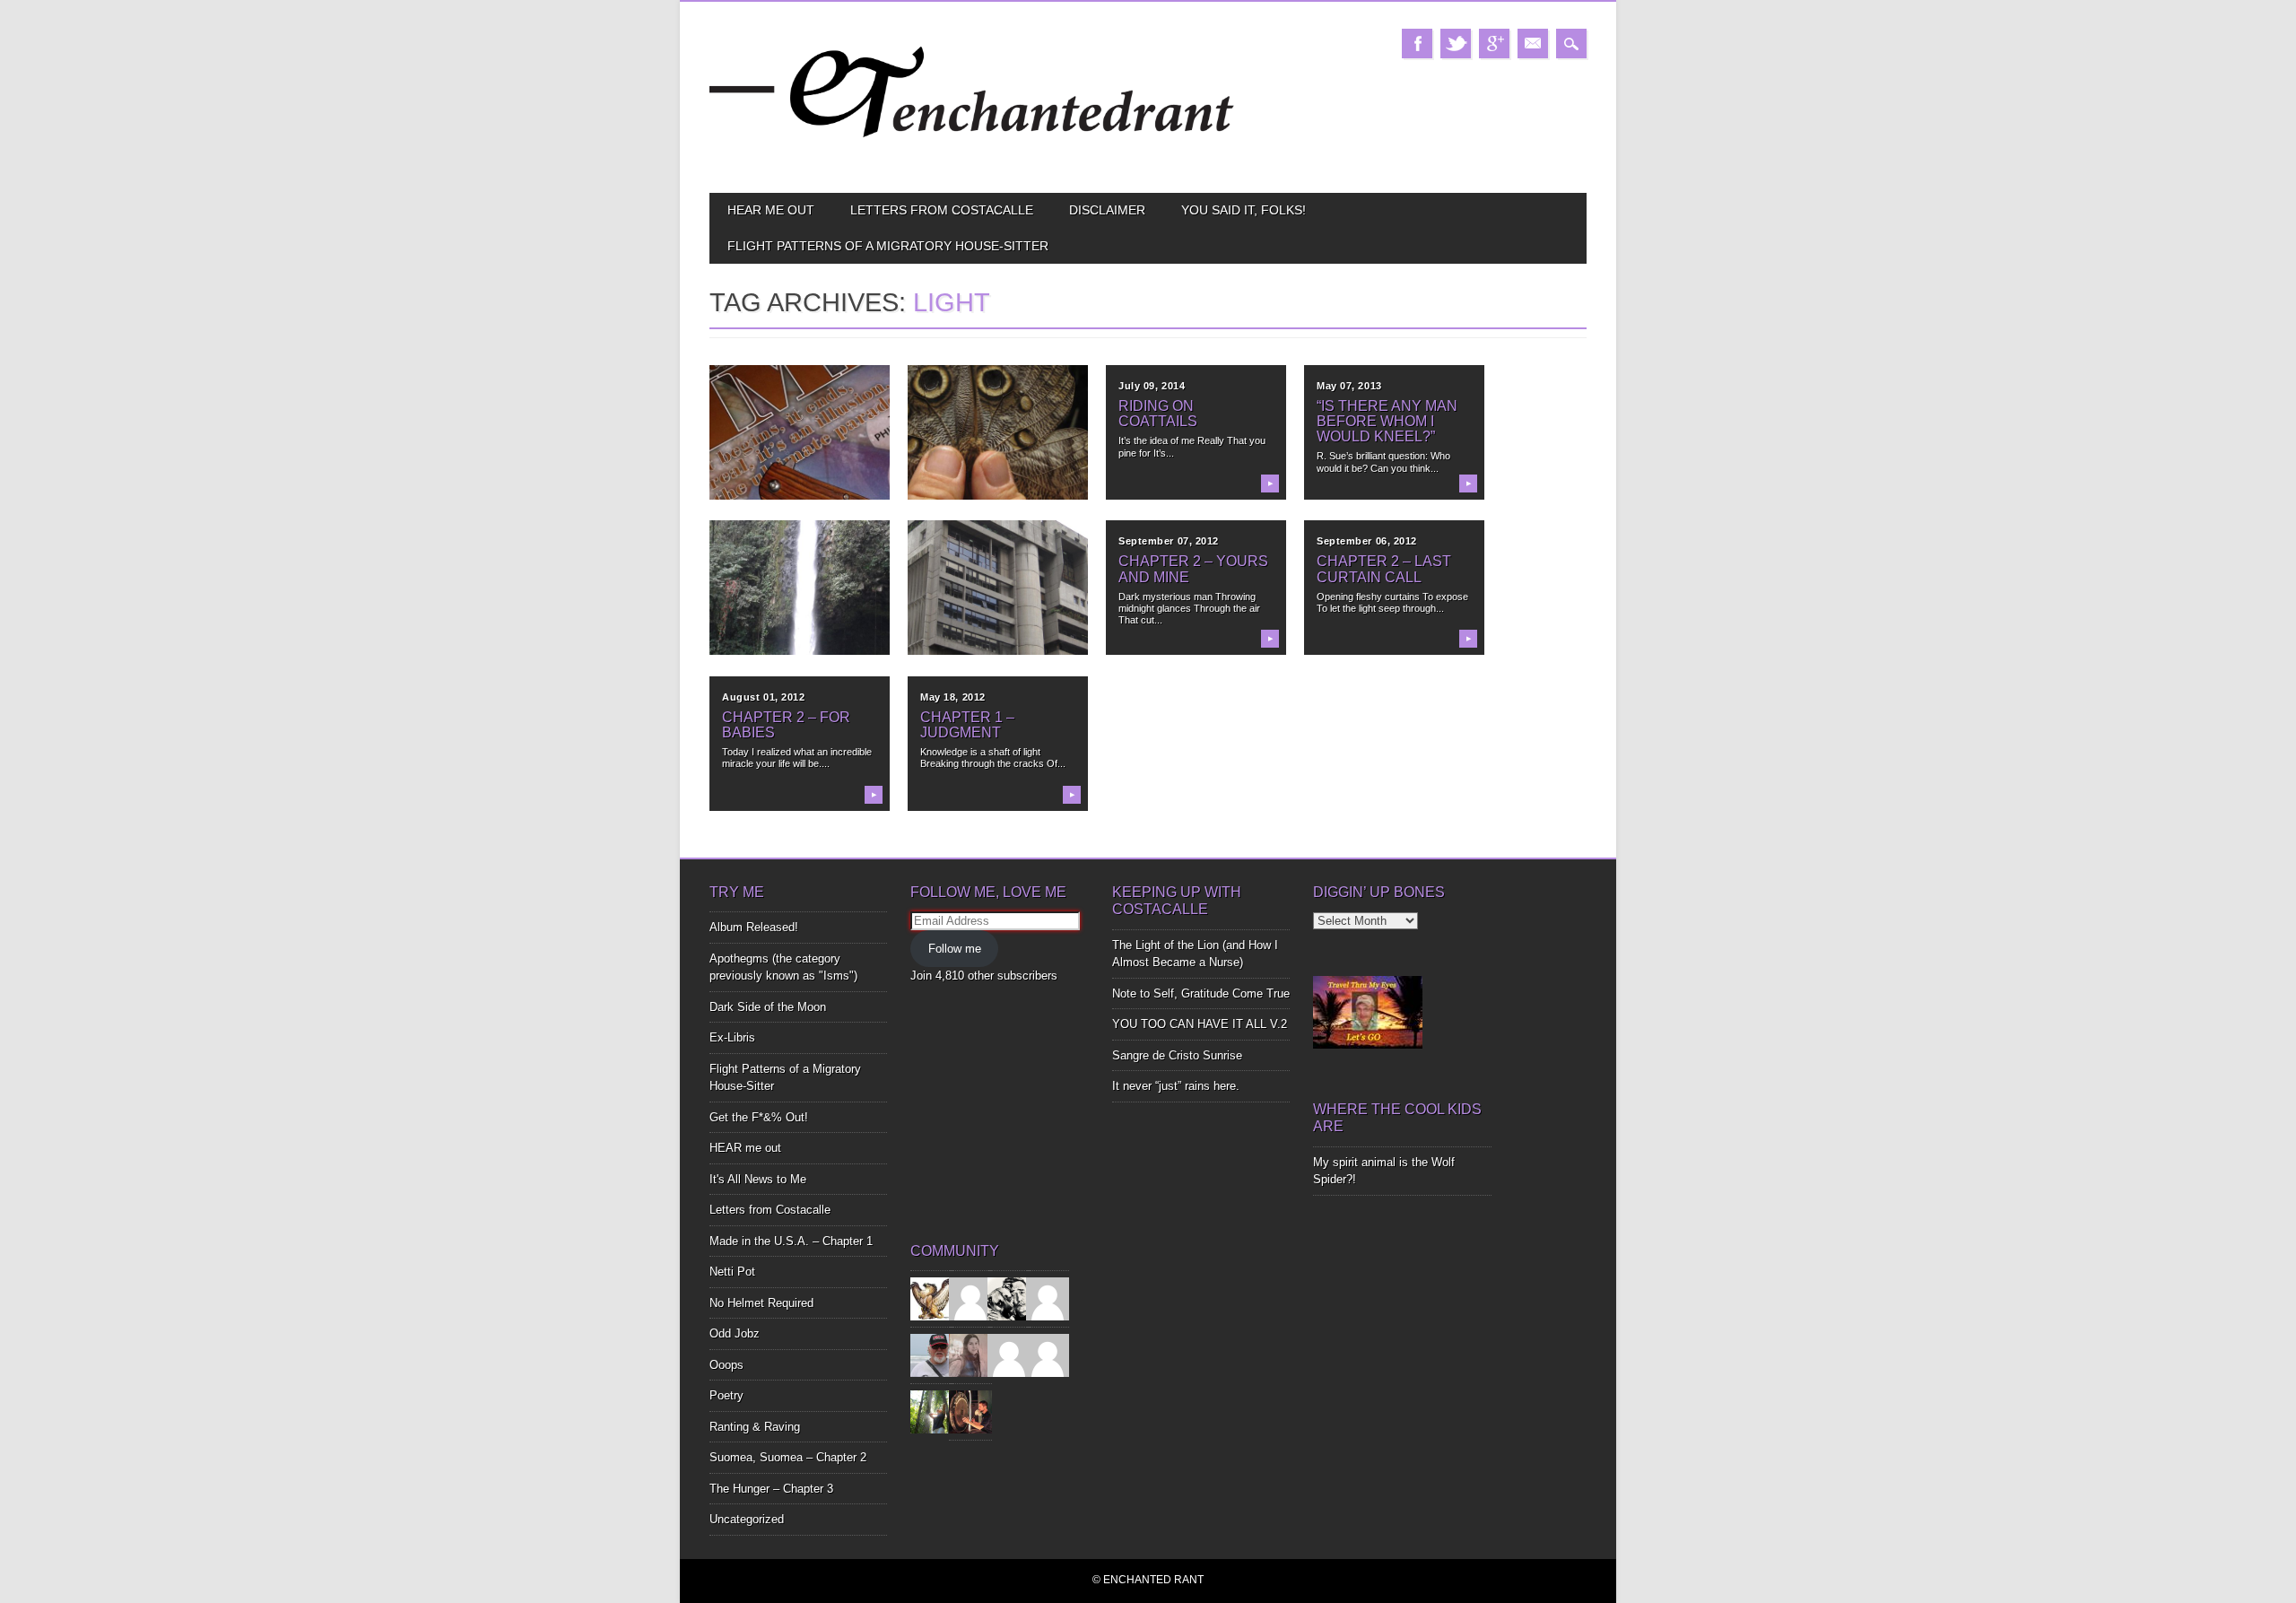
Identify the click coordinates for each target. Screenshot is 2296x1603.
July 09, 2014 (1152, 386)
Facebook (1417, 44)
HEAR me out (771, 210)
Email (1533, 44)
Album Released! (754, 927)
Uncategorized (747, 1519)
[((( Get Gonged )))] (970, 1411)
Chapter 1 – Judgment (967, 725)
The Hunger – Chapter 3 (771, 1489)
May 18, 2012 (953, 697)
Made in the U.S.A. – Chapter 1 (791, 1241)
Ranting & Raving (755, 1427)
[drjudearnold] (970, 1355)
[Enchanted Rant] (973, 162)
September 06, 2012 (1367, 541)
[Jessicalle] (932, 1411)
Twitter (1456, 44)
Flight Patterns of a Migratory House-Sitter (888, 246)
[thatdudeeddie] (1009, 1355)
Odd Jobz (735, 1333)
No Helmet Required (761, 1303)
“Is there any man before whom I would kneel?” (1387, 421)
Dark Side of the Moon (768, 1007)
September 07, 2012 (1169, 541)
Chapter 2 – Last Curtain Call (1384, 569)
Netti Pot (732, 1272)
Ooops (726, 1365)
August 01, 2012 (763, 697)
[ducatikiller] (1009, 1298)
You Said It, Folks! (1244, 210)
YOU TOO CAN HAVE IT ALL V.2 (1200, 1024)
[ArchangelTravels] (970, 1298)
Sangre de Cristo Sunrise (1177, 1055)
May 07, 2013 (1349, 386)
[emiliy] (1048, 1355)
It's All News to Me (758, 1179)
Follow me (955, 949)
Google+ (1494, 44)
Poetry (726, 1395)
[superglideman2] (932, 1355)
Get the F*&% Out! (759, 1117)
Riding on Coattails (1158, 414)
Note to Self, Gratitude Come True (1201, 993)
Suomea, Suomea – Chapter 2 (788, 1457)
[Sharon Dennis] (1048, 1298)
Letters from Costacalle (942, 210)
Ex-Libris (732, 1037)
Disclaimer (1107, 210)
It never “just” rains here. (1176, 1086)
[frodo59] (932, 1298)
